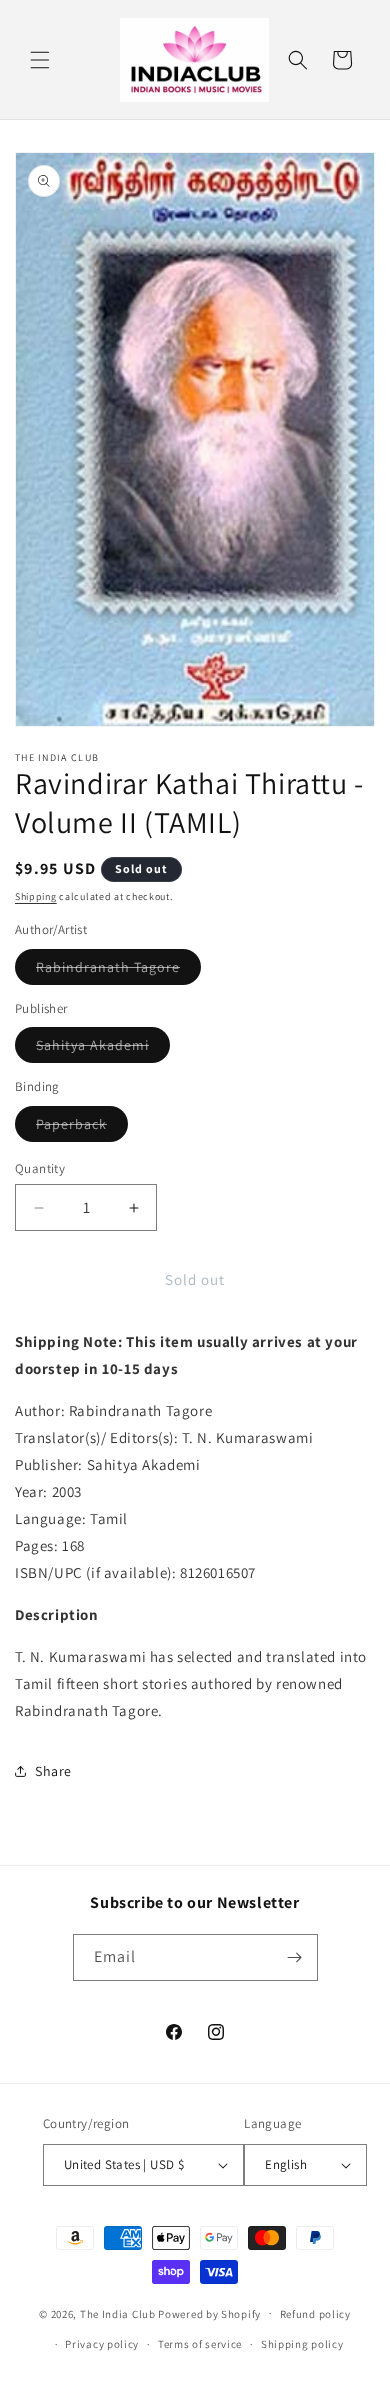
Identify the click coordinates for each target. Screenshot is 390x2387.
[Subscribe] (295, 1957)
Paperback (82, 1128)
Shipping (36, 896)
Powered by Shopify (209, 2313)
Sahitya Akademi (103, 1049)
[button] (40, 60)
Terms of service (200, 2344)
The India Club (118, 2313)
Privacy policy (102, 2344)
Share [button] (53, 1771)
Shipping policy (302, 2344)
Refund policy (315, 2314)
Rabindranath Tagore (118, 971)
